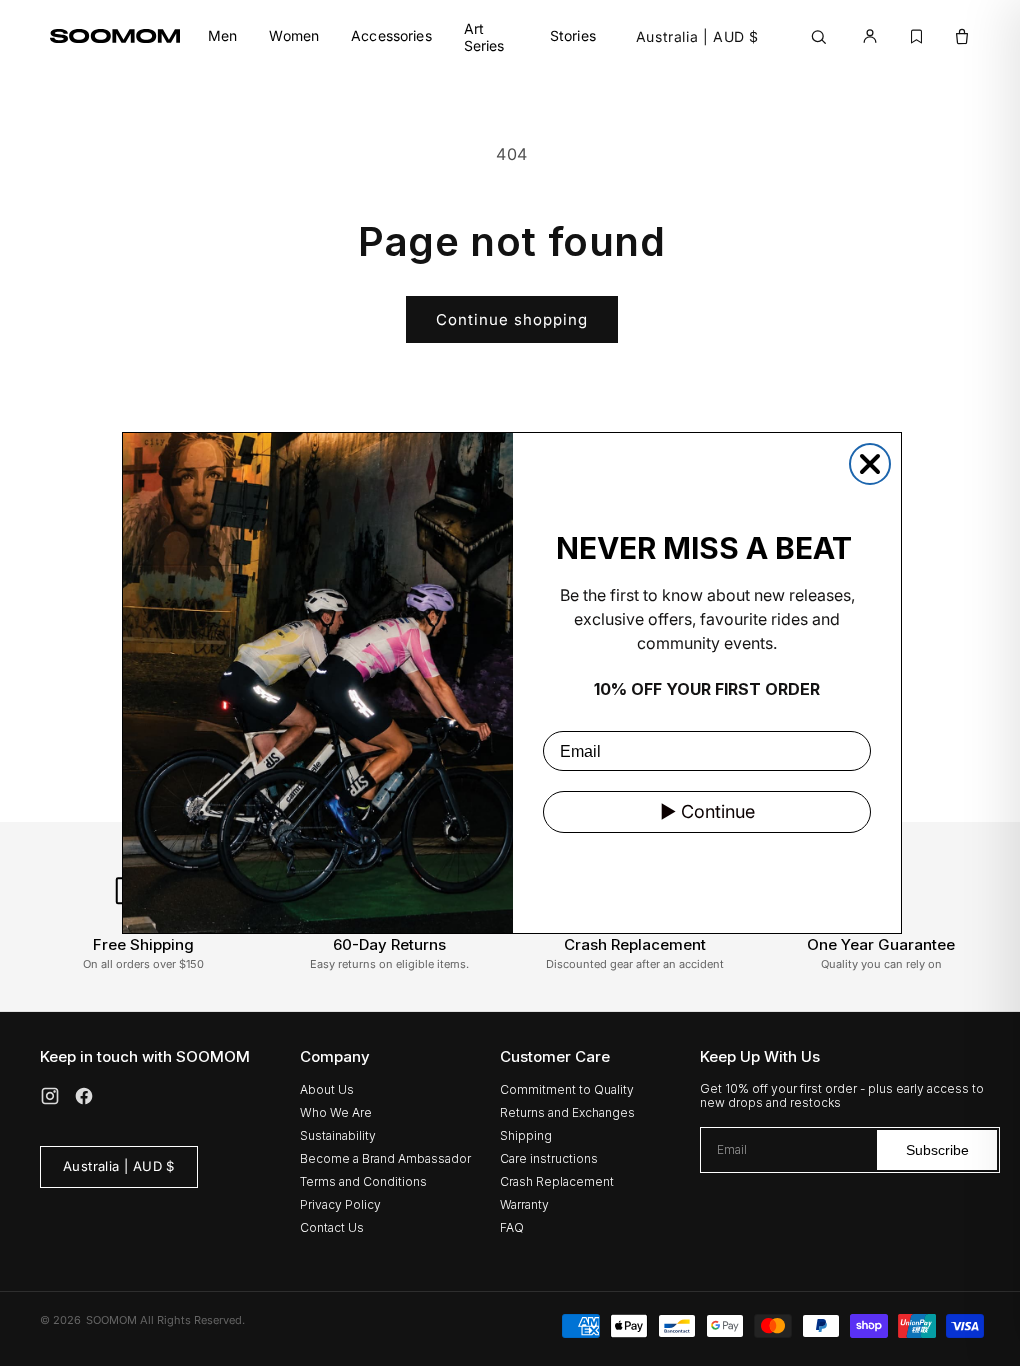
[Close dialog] (870, 464)
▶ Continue (707, 811)
